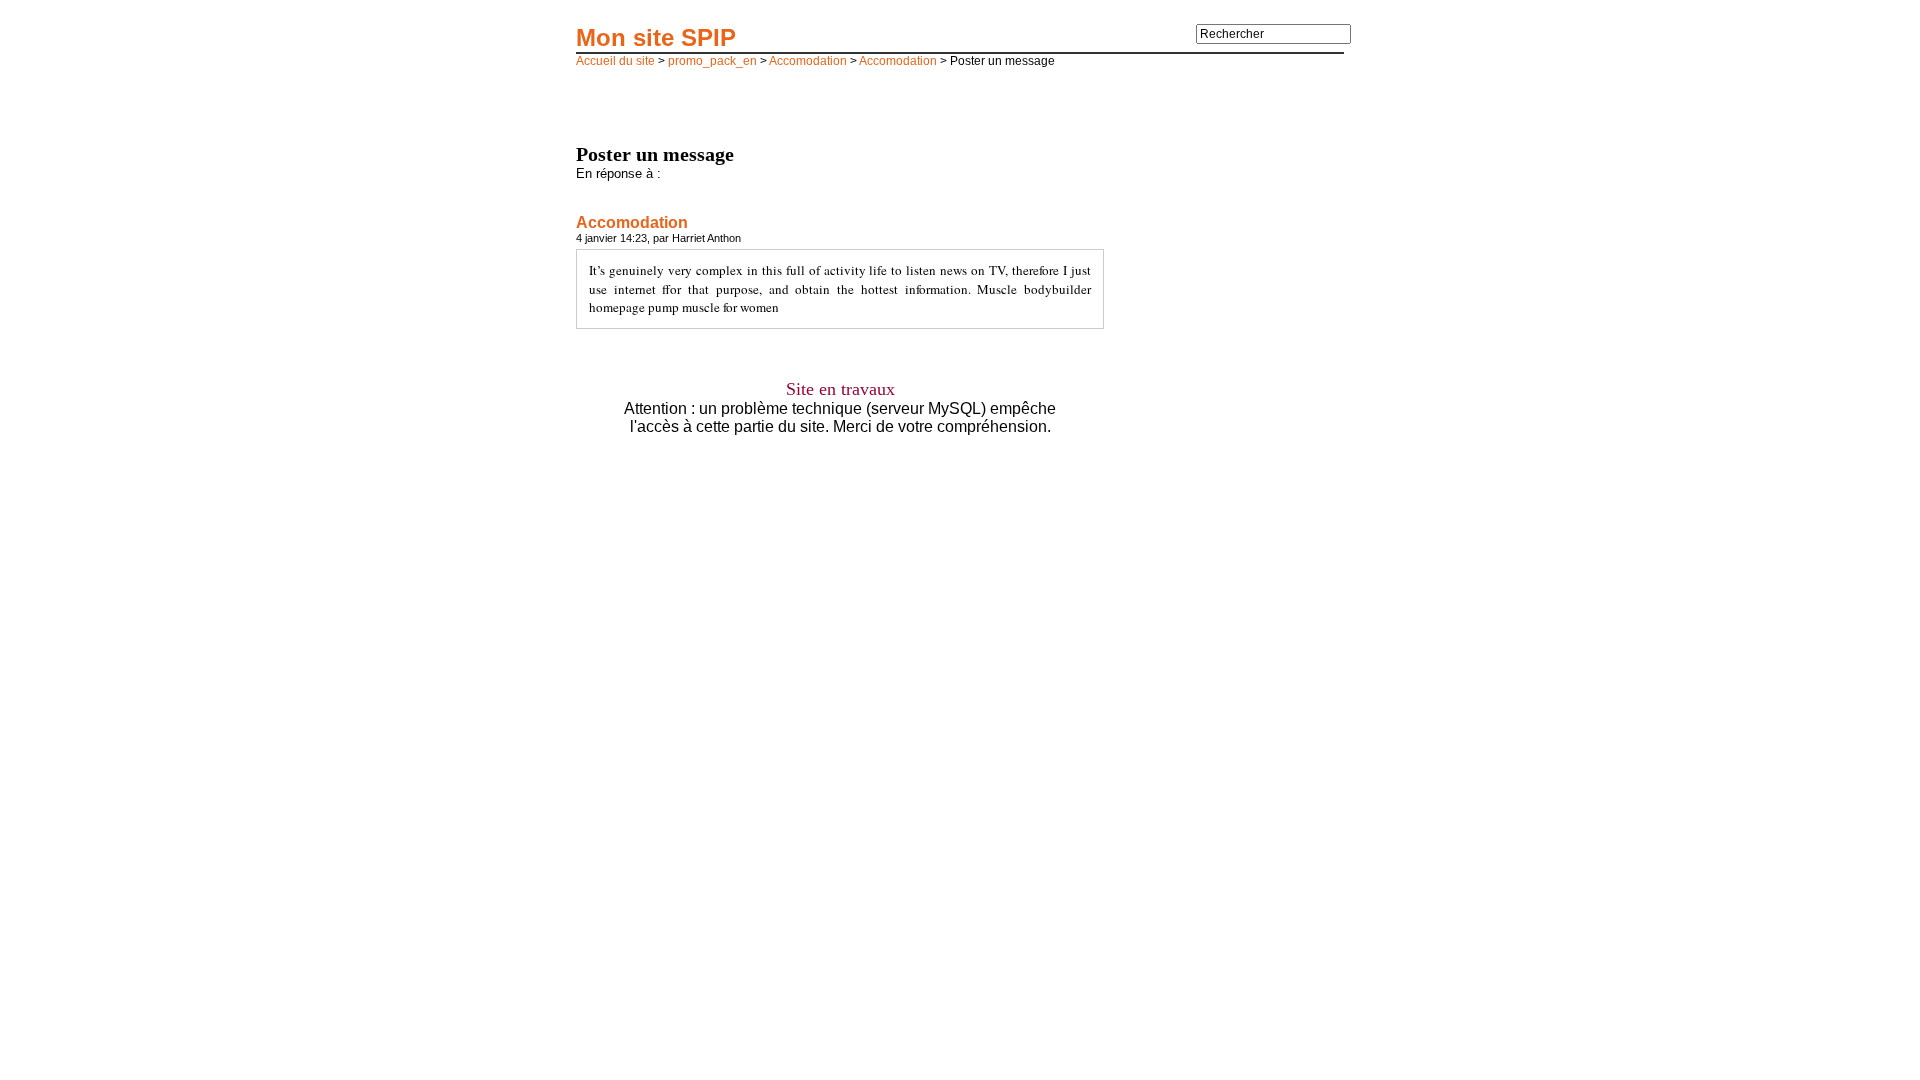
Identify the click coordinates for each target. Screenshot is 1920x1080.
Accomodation (808, 61)
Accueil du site (615, 61)
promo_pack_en (712, 61)
